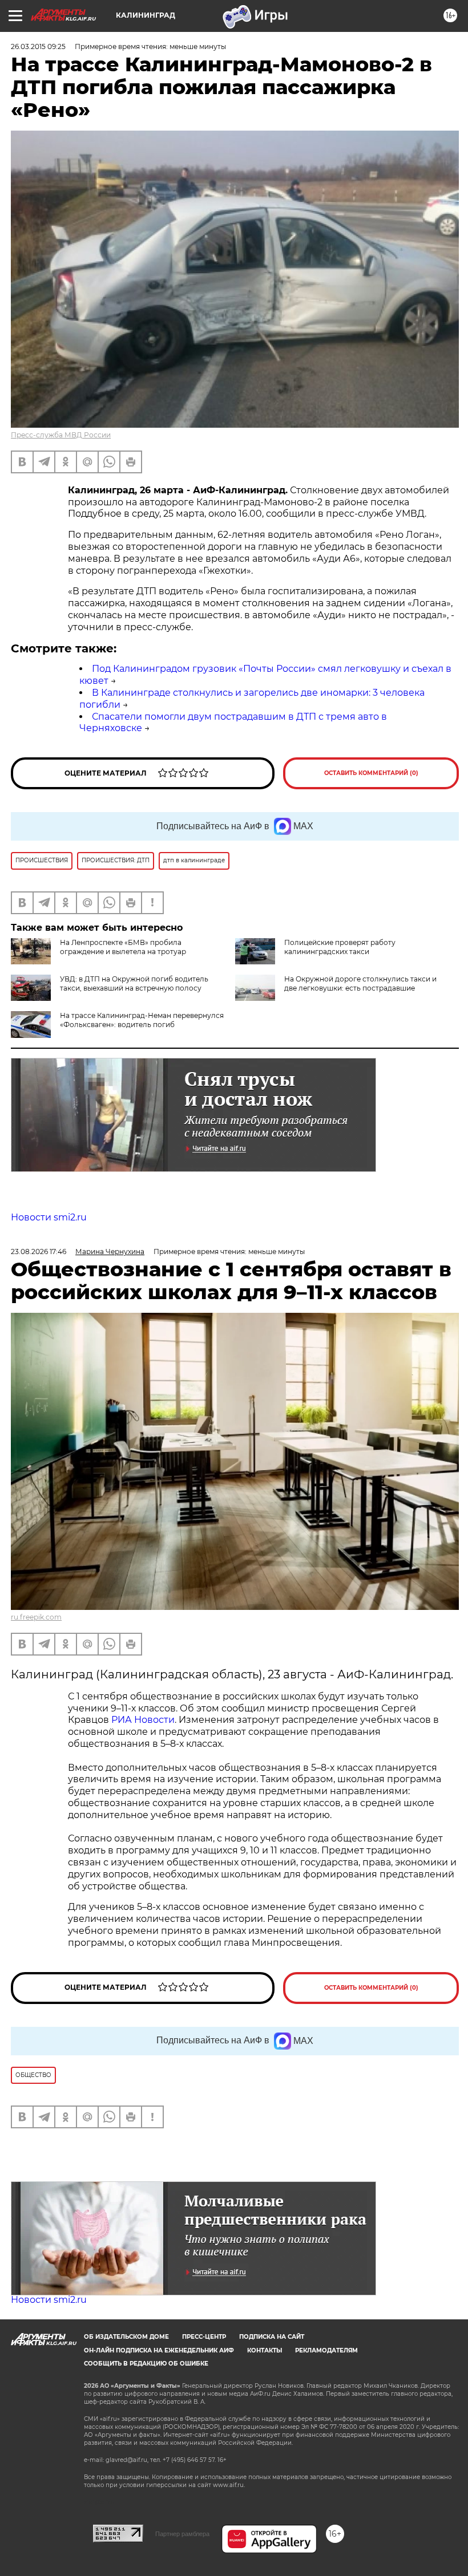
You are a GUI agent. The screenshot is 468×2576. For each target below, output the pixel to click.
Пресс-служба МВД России (61, 435)
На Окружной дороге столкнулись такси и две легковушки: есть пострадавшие (360, 983)
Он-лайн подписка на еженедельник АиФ (159, 2350)
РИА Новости (143, 1720)
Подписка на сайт (272, 2337)
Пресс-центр (204, 2337)
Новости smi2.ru (49, 1217)
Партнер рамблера (182, 2534)
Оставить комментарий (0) (371, 773)
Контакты (265, 2350)
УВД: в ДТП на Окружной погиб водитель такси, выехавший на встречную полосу (134, 983)
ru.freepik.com (36, 1617)
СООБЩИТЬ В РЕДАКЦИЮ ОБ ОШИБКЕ (146, 2364)
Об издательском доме (126, 2337)
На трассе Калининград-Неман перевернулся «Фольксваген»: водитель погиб (142, 1020)
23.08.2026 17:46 (39, 1252)
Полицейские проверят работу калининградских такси (340, 947)
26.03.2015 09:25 (38, 46)
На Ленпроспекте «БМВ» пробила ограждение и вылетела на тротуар (123, 947)
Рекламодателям (326, 2350)
